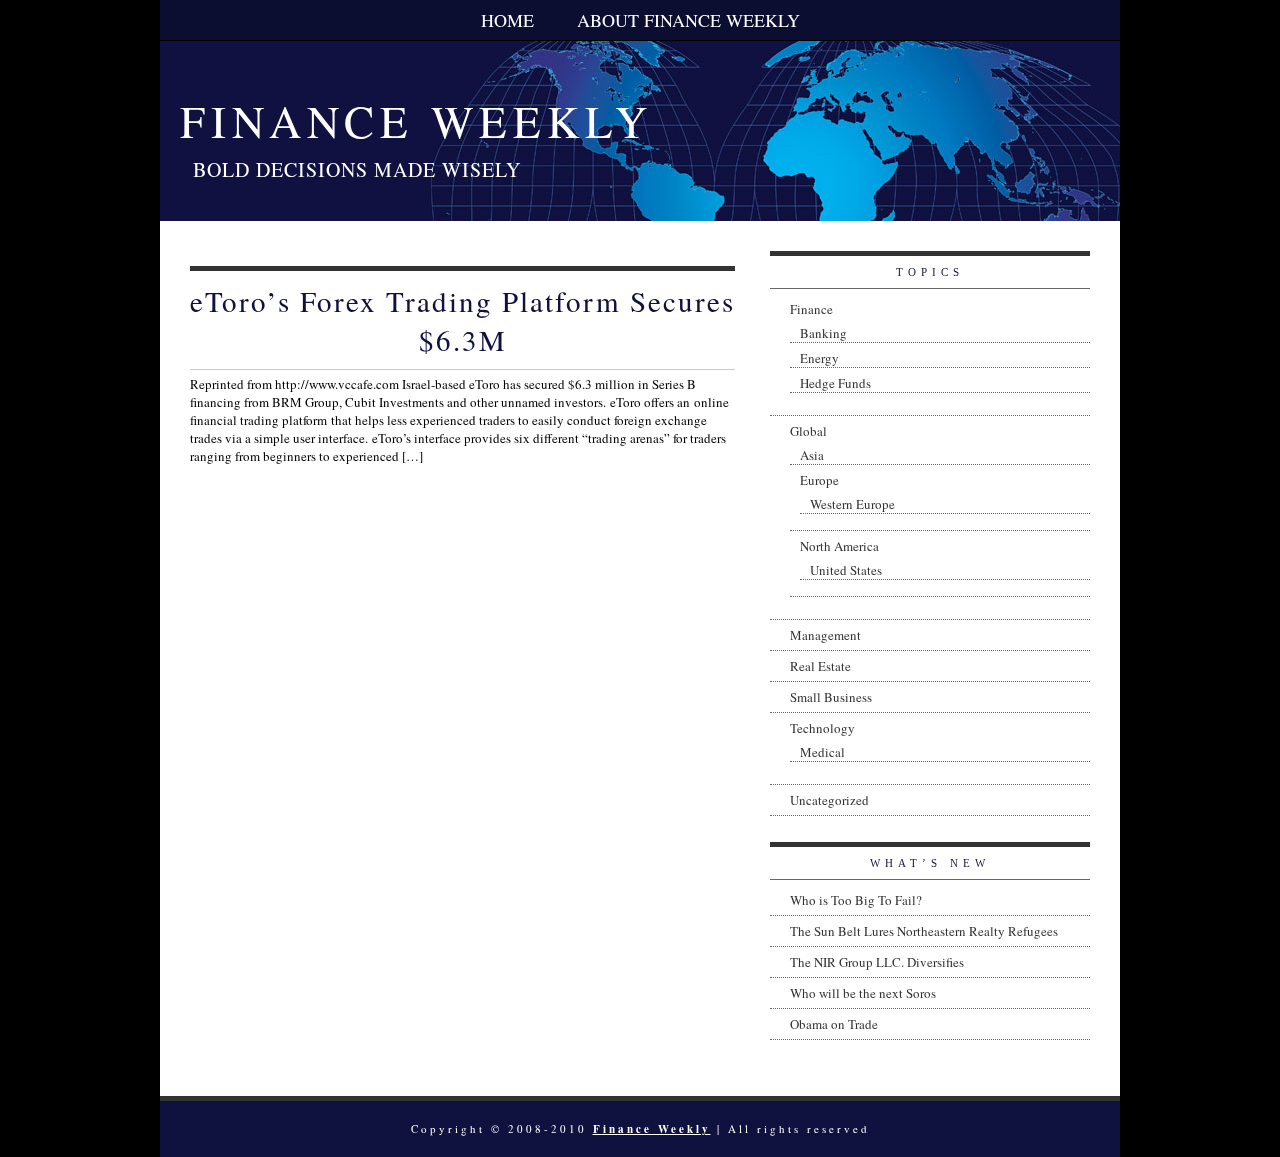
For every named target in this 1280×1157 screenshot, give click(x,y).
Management (825, 635)
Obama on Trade (834, 1024)
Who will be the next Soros (863, 993)
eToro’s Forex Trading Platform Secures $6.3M (462, 320)
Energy (819, 358)
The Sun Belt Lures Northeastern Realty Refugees (924, 931)
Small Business (831, 697)
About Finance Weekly (688, 20)
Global (808, 431)
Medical (822, 752)
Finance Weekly (416, 121)
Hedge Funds (835, 383)
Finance (811, 309)
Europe (819, 480)
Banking (823, 333)
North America (839, 546)
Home (507, 20)
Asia (812, 455)
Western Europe (852, 504)
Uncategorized (829, 800)
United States (846, 570)
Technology (822, 728)
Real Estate (820, 666)
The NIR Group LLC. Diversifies (877, 962)
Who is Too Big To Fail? (856, 900)
